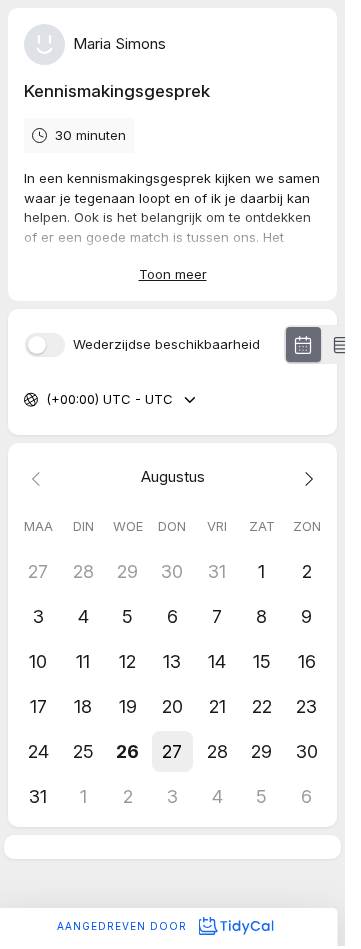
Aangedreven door (124, 926)
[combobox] (48, 400)
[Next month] (306, 477)
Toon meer (173, 274)
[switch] (45, 345)
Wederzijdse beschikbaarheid (166, 344)
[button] (172, 751)
